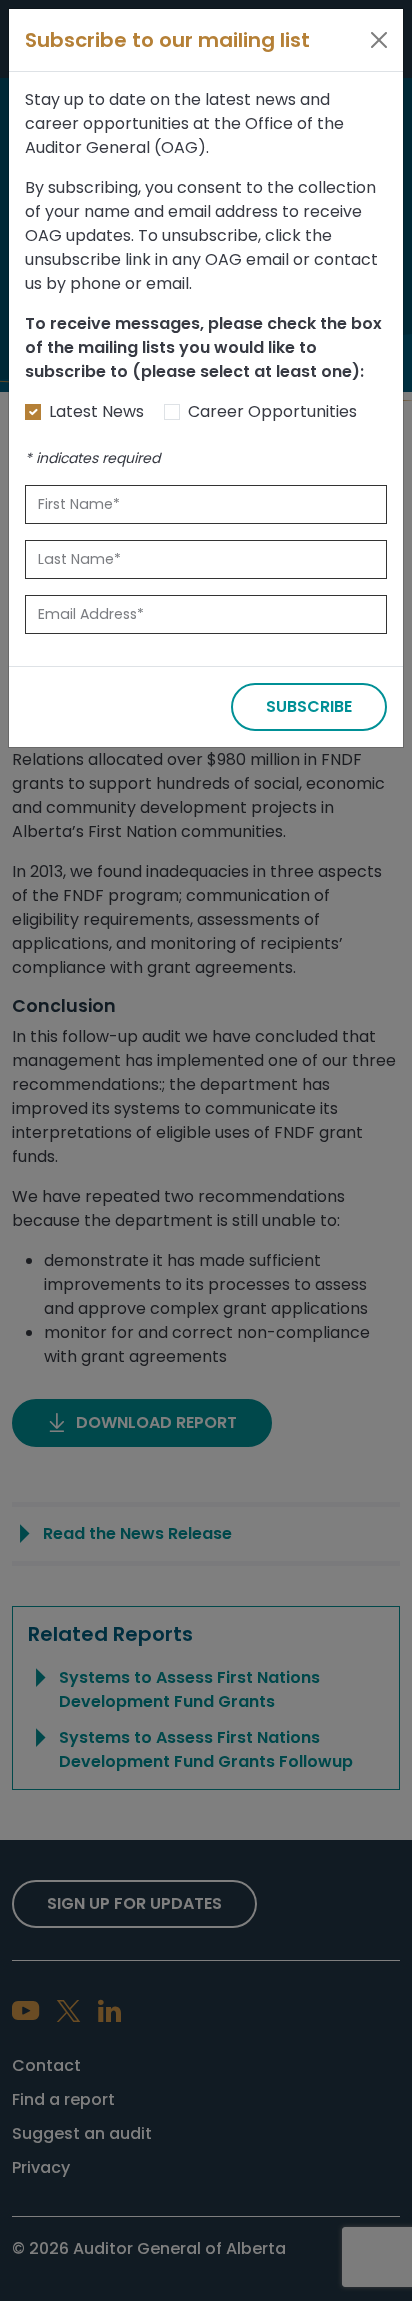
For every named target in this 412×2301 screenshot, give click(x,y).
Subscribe (309, 706)
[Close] (379, 40)
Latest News (96, 411)
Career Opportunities (272, 411)
